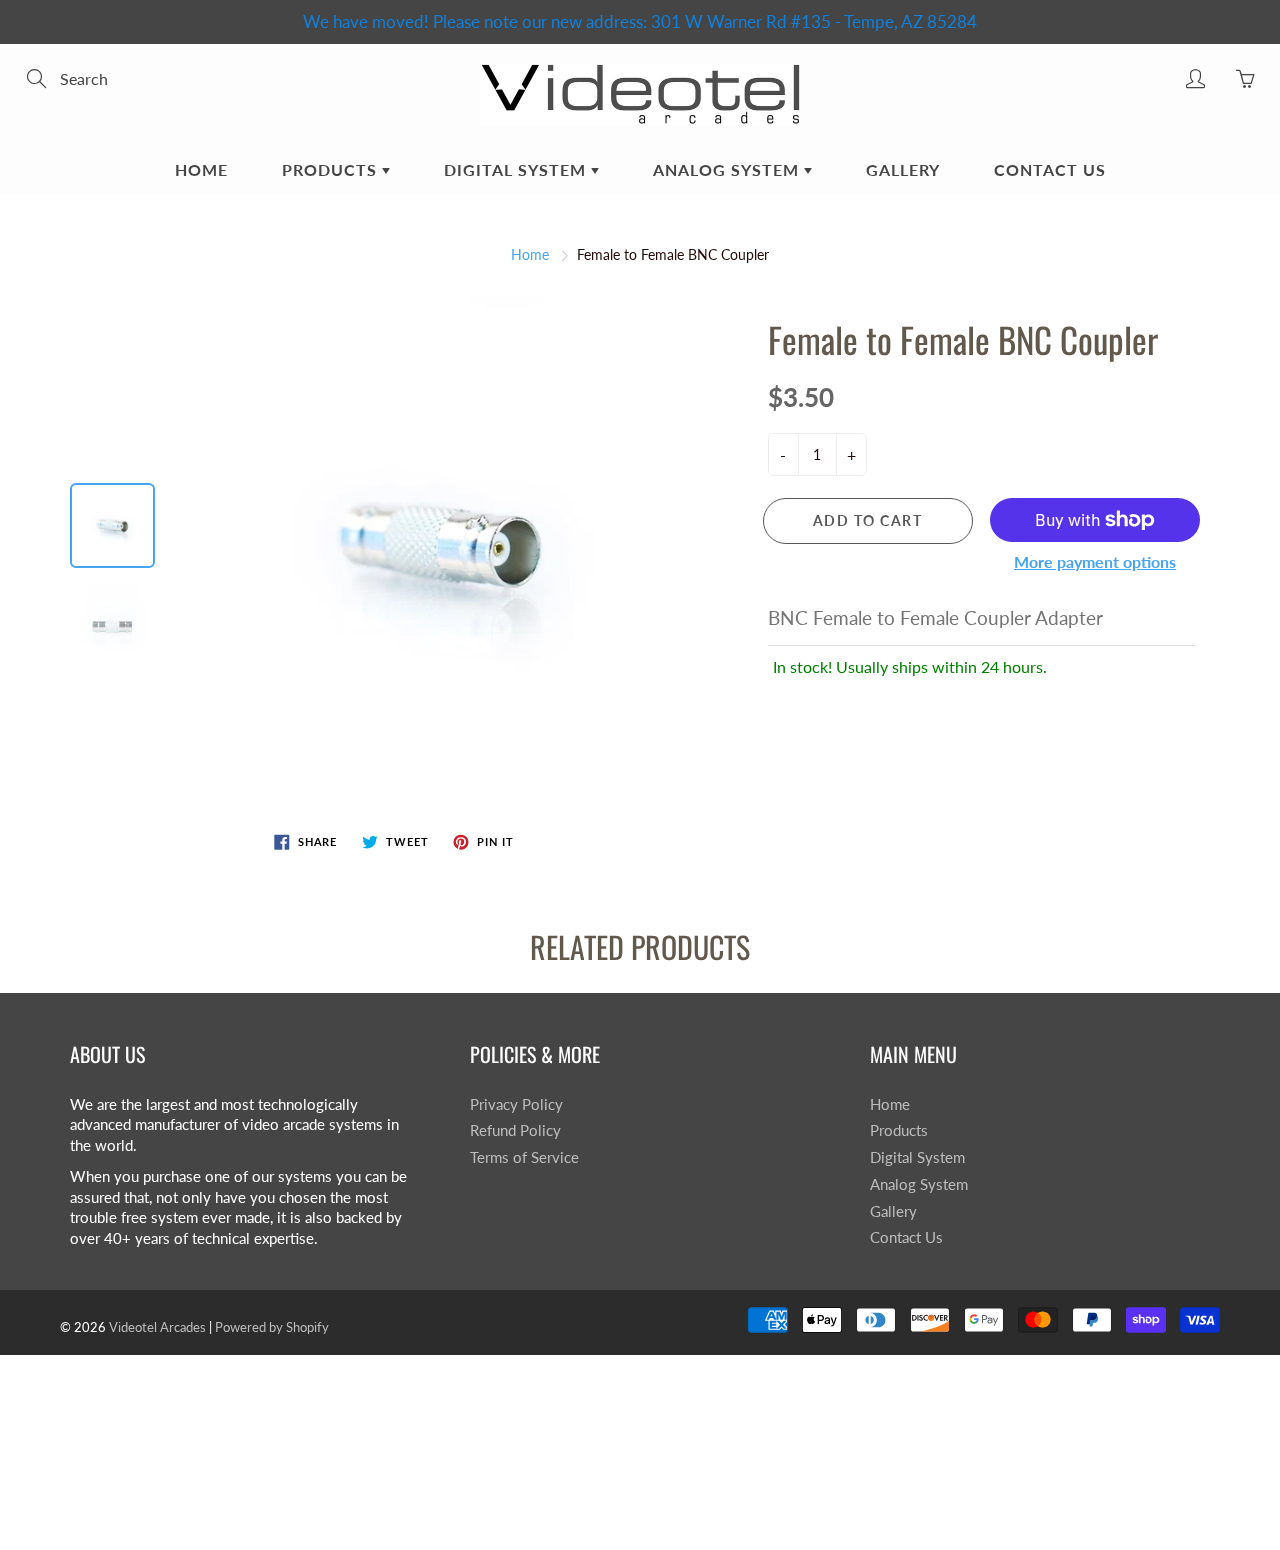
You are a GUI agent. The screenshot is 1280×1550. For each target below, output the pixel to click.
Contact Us (1050, 169)
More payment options (1095, 561)
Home (201, 169)
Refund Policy (515, 1130)
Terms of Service (524, 1157)
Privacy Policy (516, 1104)
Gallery (903, 169)
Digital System (517, 169)
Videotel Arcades (157, 1327)
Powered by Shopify (272, 1327)
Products (332, 169)
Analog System (728, 169)
